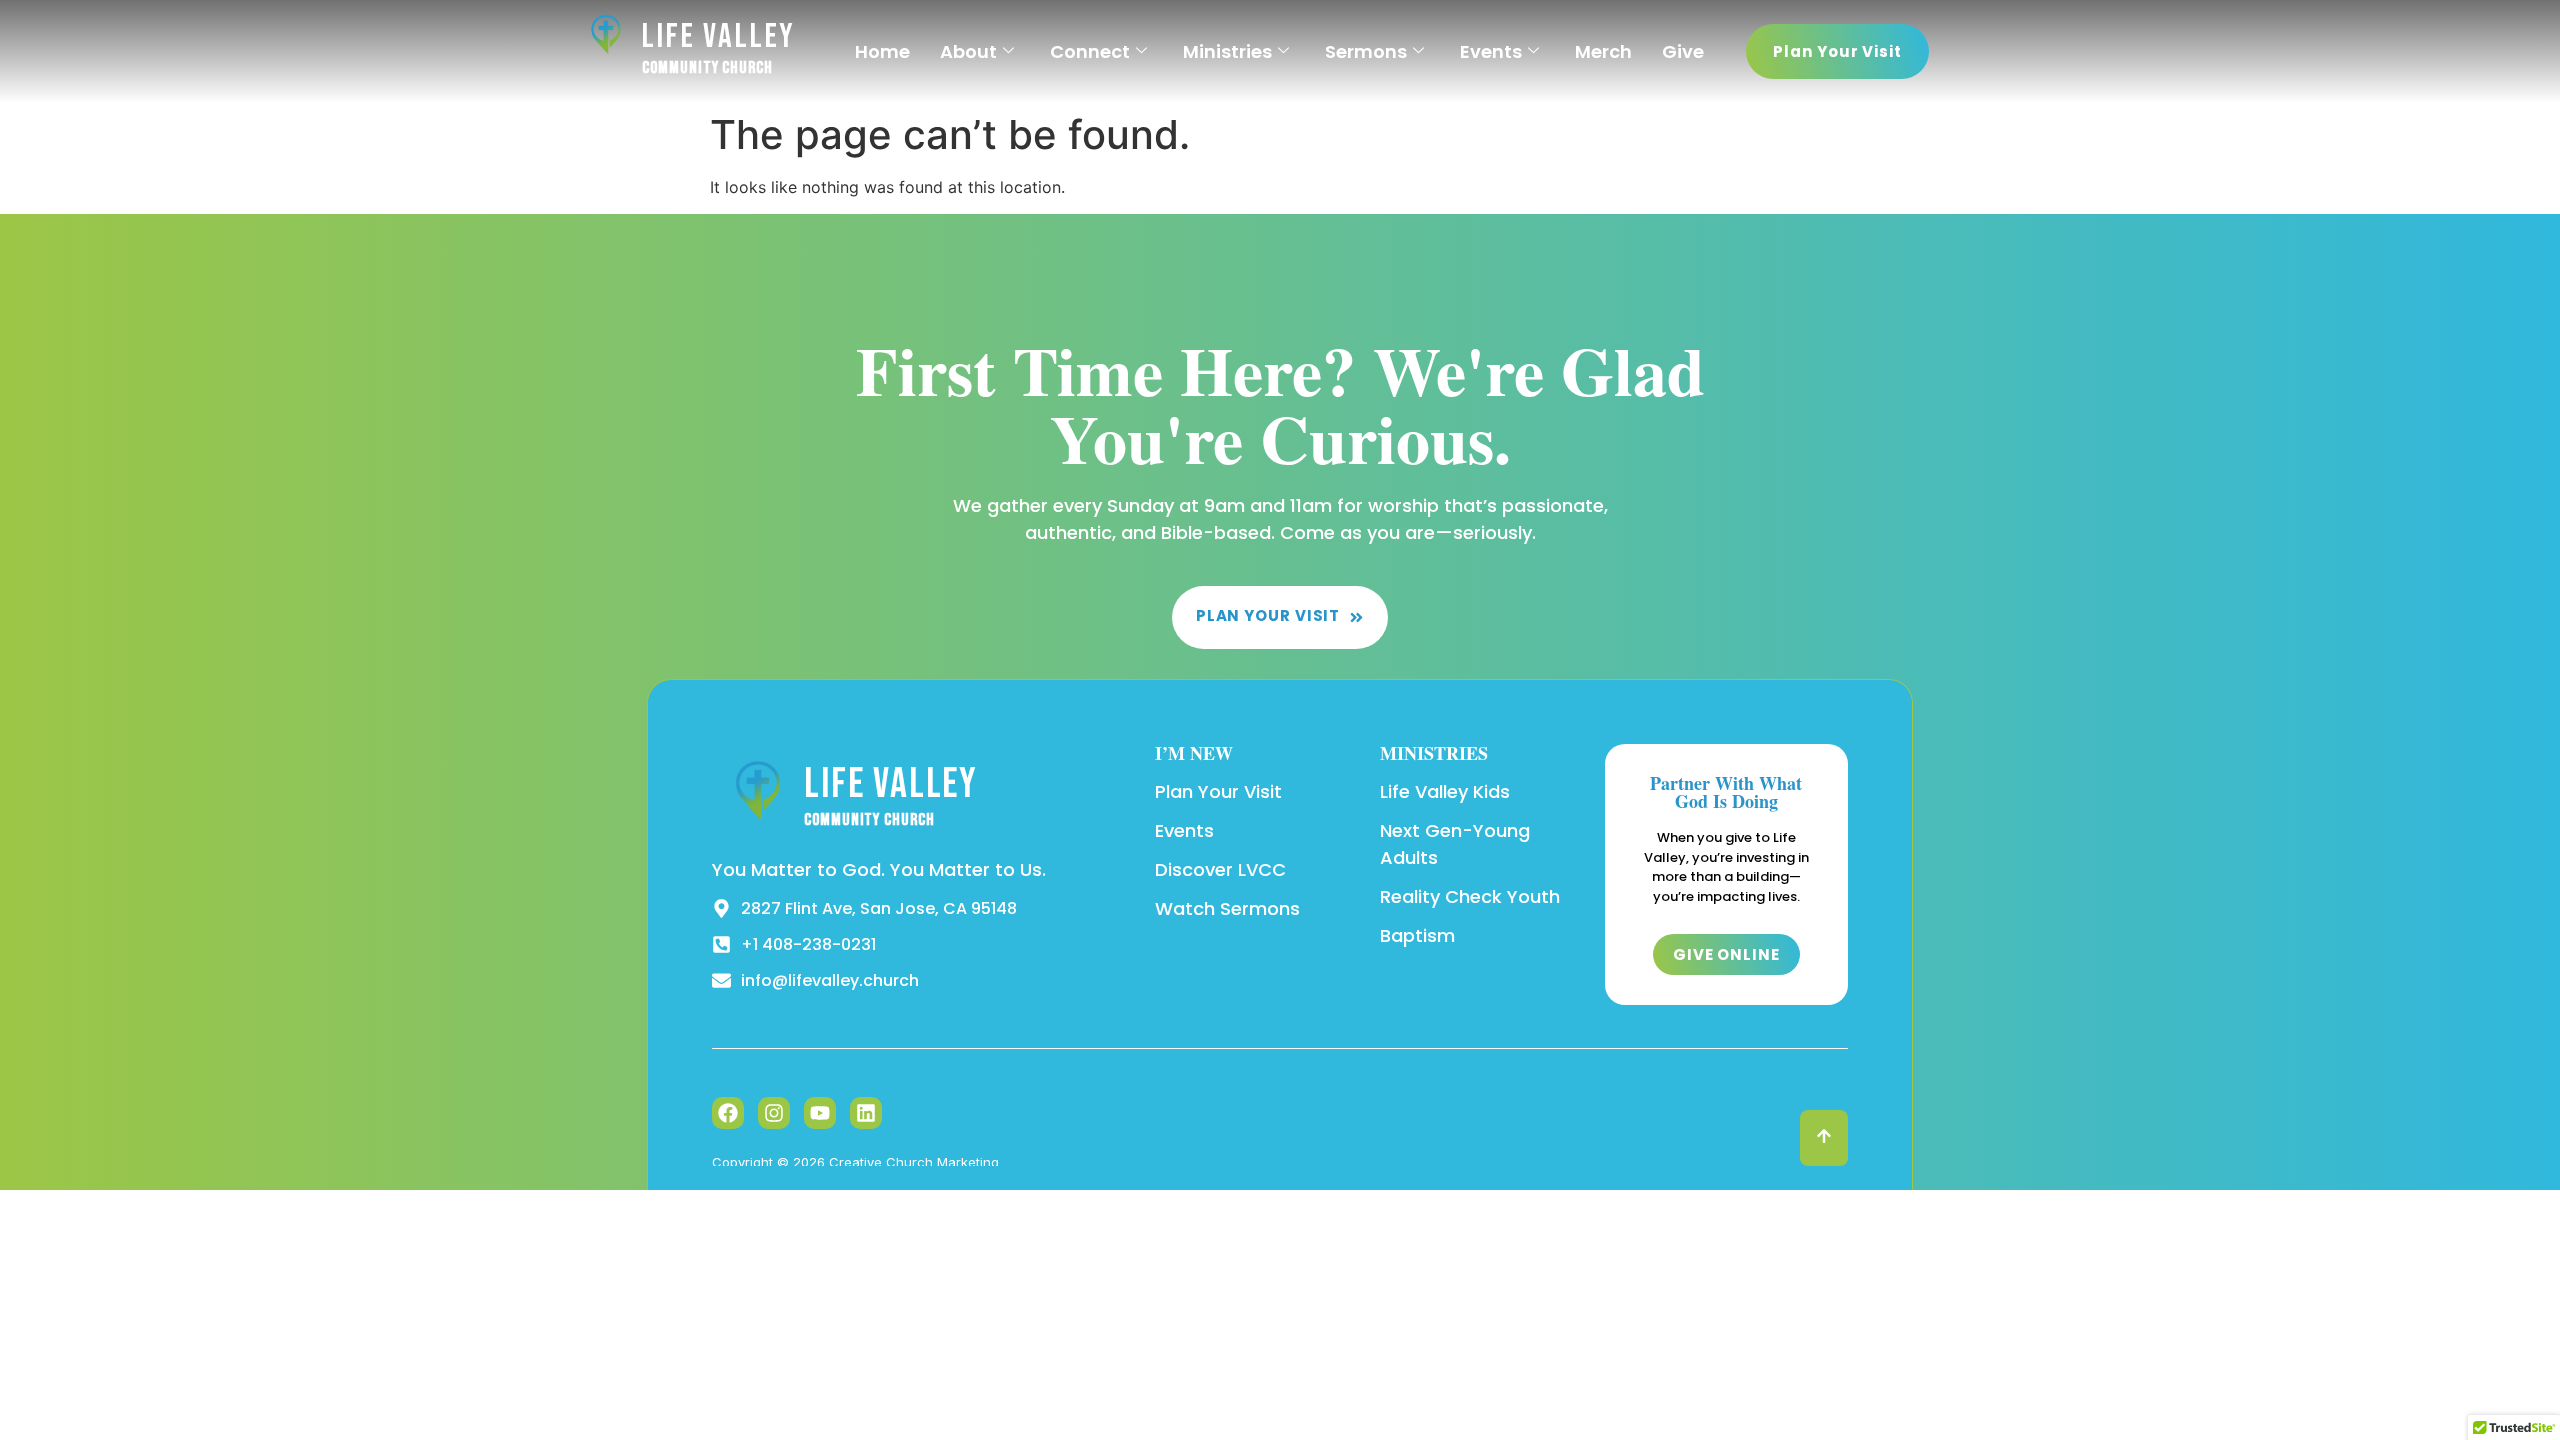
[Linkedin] (866, 1113)
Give (1683, 51)
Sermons (1366, 51)
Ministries (1227, 51)
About (968, 51)
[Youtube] (820, 1113)
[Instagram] (774, 1113)
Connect (1090, 51)
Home (882, 51)
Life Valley (719, 36)
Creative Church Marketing (914, 1162)
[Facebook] (728, 1113)
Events (1491, 51)
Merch (1603, 51)
